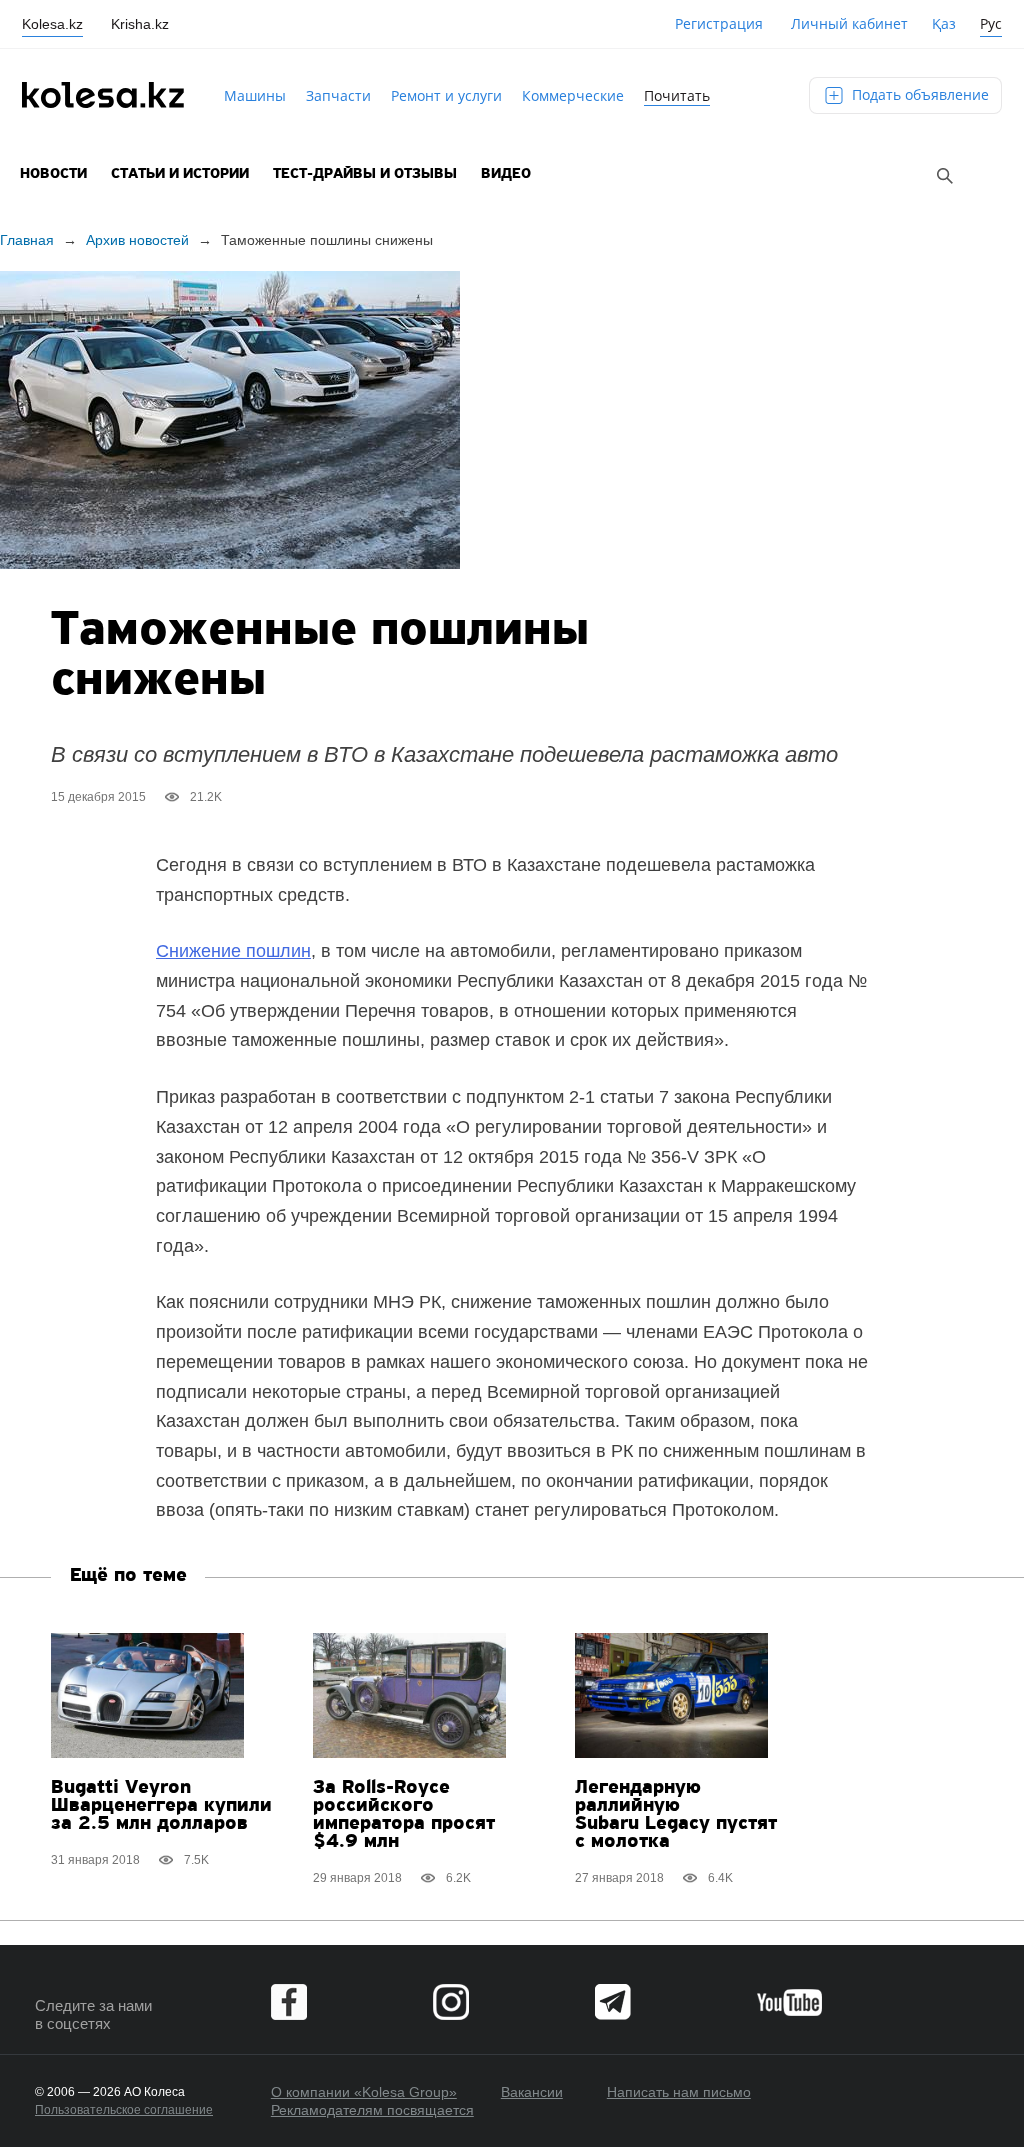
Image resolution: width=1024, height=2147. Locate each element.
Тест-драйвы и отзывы (365, 174)
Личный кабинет (849, 23)
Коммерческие (573, 95)
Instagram (451, 2002)
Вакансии (532, 2092)
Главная (27, 240)
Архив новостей (137, 240)
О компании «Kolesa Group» (364, 2092)
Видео (506, 174)
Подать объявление (918, 94)
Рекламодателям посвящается (372, 2110)
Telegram (613, 2002)
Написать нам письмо (679, 2092)
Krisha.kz (140, 24)
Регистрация (719, 23)
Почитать (677, 95)
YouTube (789, 2002)
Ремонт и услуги (446, 95)
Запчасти (338, 95)
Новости (53, 174)
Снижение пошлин (233, 951)
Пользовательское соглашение (124, 2110)
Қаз (944, 23)
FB (289, 2002)
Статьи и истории (180, 174)
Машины (255, 95)
